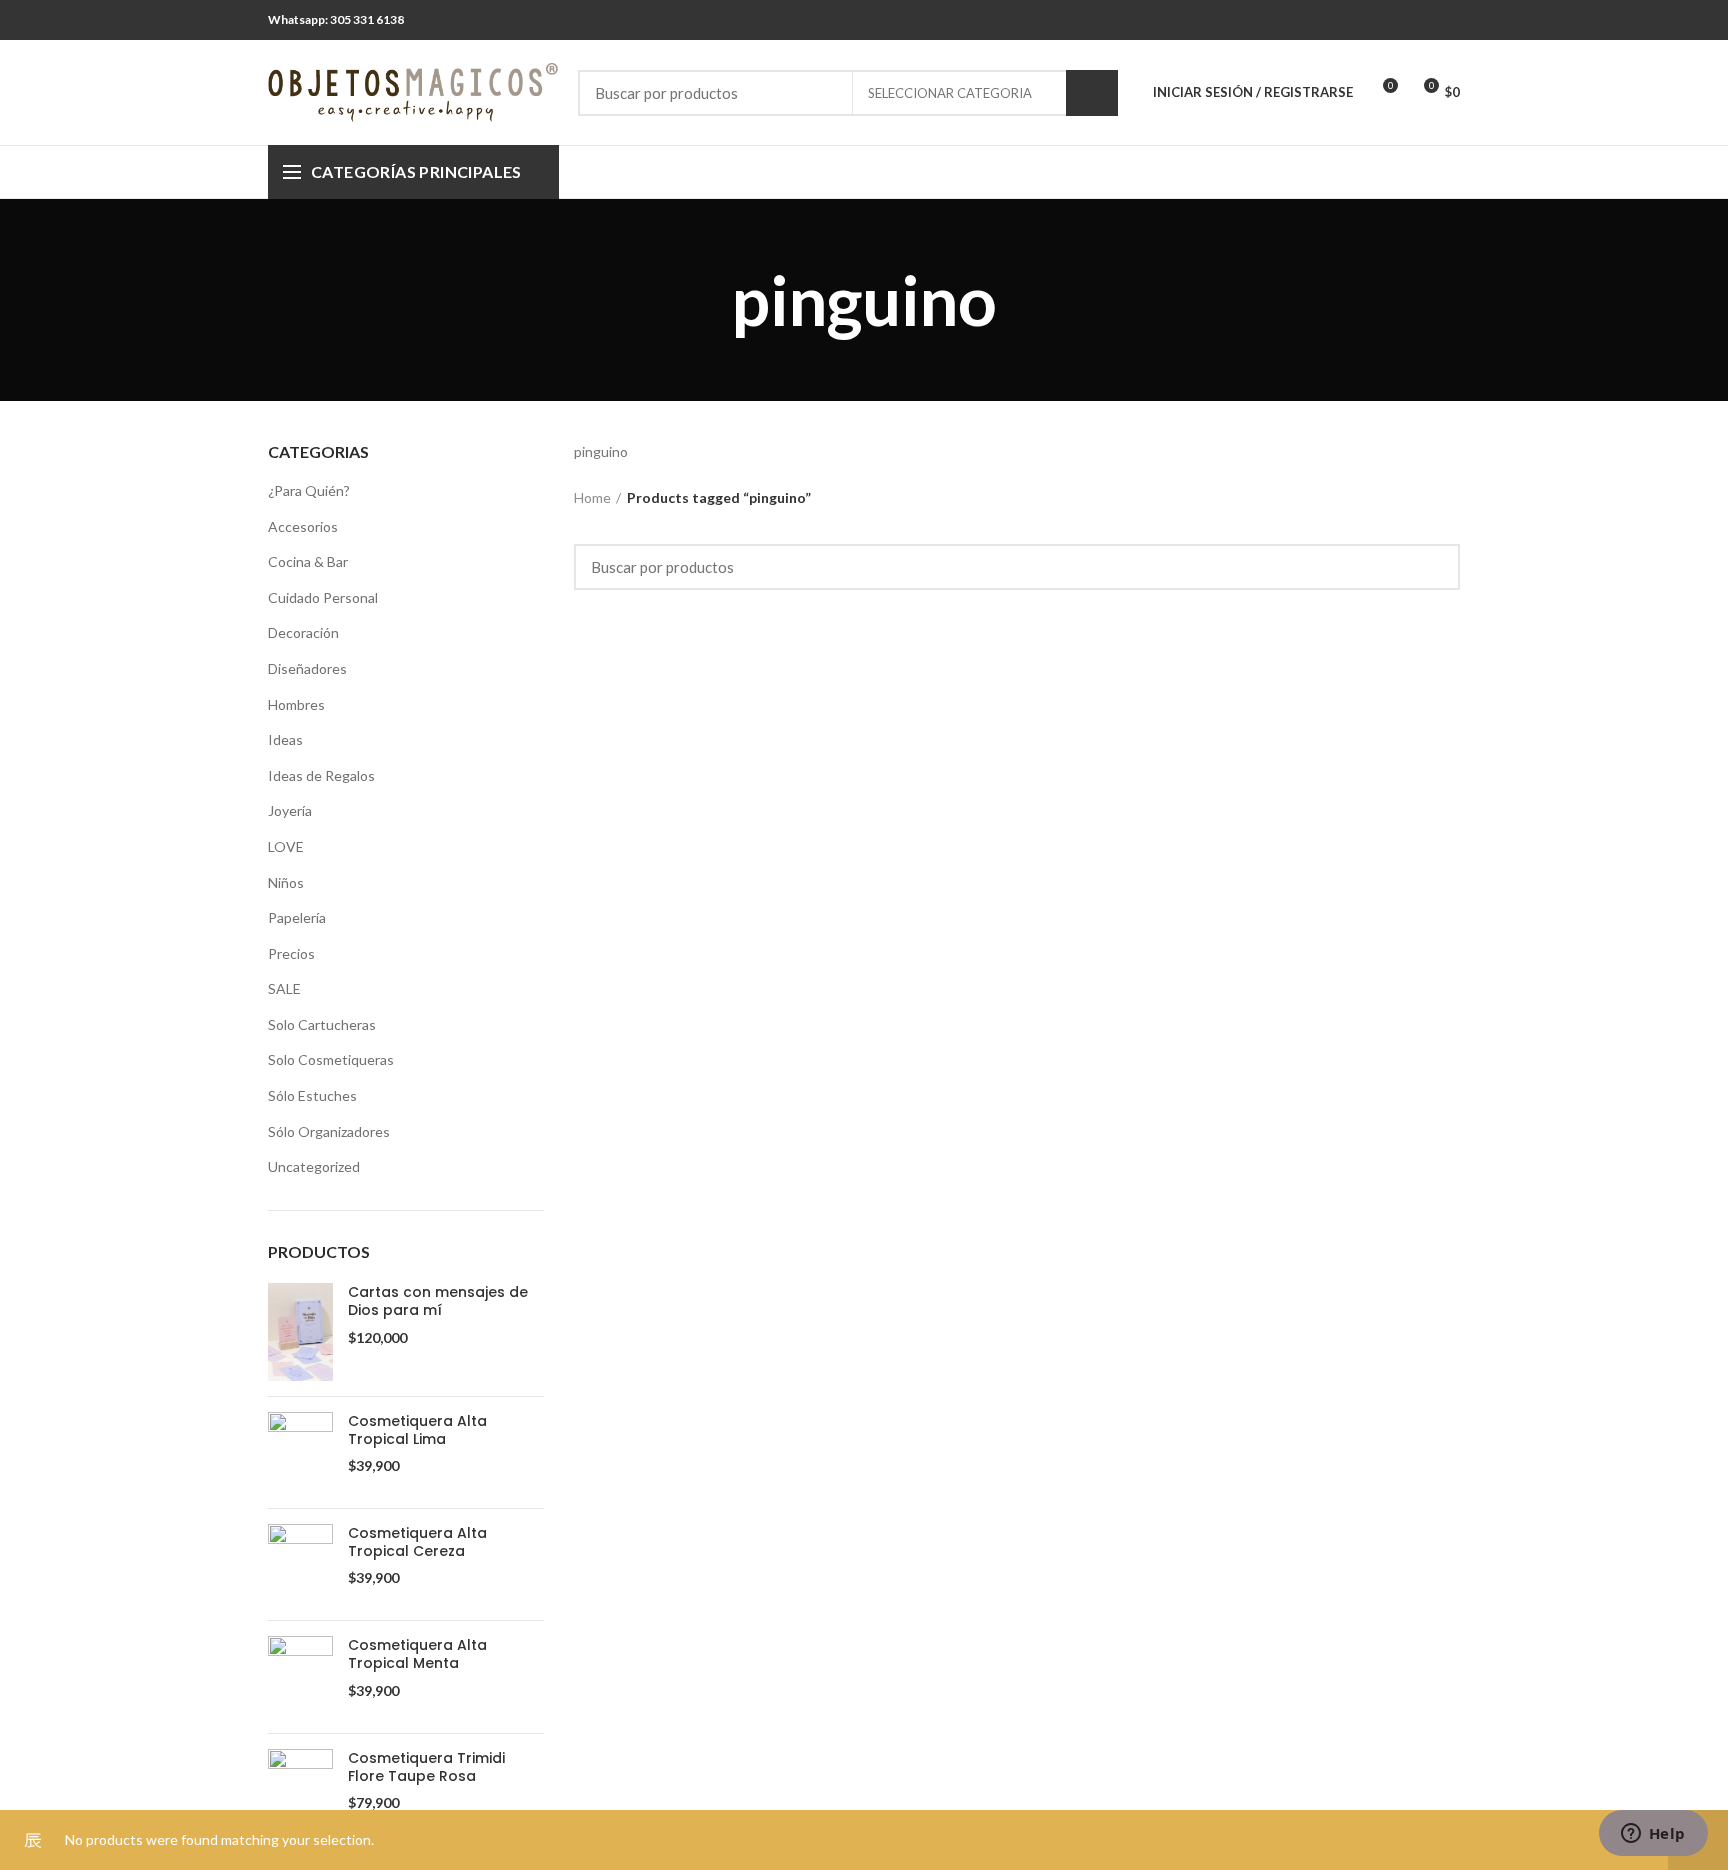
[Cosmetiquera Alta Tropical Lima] (300, 1452)
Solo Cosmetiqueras (331, 1059)
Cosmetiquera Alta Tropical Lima (417, 1430)
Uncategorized (314, 1166)
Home (592, 497)
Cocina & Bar (308, 561)
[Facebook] (1422, 20)
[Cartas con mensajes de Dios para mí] (300, 1332)
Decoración (303, 632)
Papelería (297, 917)
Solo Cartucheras (322, 1024)
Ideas (285, 739)
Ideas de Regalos (321, 775)
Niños (286, 882)
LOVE (286, 846)
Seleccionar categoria (950, 93)
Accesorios (303, 526)
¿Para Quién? (309, 490)
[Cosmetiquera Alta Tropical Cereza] (300, 1564)
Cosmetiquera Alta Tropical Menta (417, 1654)
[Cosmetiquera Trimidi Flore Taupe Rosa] (300, 1789)
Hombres (296, 704)
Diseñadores (307, 668)
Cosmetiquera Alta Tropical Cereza (417, 1542)
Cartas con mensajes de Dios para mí (438, 1301)
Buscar (1092, 93)
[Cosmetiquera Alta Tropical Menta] (300, 1676)
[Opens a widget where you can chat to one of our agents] (1653, 1835)
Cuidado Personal (323, 597)
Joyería (290, 810)
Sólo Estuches (312, 1095)
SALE (284, 988)
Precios (291, 953)
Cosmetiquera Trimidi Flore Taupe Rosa (426, 1767)
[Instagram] (1447, 20)
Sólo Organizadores (329, 1131)
